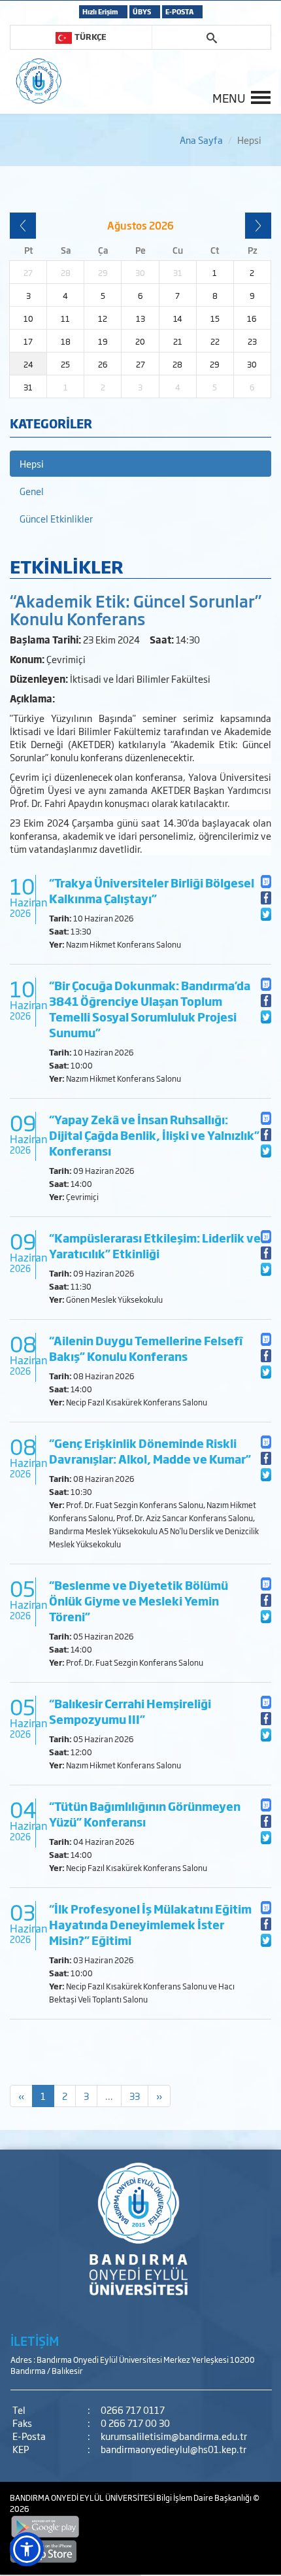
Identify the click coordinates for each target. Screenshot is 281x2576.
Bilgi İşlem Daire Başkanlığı (205, 2498)
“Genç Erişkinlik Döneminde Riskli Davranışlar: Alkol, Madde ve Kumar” (150, 1451)
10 (28, 318)
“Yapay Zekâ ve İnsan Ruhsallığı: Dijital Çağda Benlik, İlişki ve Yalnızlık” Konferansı (154, 1135)
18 (66, 341)
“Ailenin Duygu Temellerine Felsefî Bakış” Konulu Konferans (146, 1348)
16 (252, 318)
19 (103, 341)
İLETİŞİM (35, 2341)
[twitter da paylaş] (266, 914)
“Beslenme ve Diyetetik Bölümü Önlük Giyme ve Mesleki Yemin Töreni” (139, 1601)
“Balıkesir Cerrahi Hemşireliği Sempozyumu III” (130, 1711)
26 (103, 364)
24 (28, 364)
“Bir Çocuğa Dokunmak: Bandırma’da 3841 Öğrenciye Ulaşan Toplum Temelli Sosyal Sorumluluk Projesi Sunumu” (150, 1009)
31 (28, 387)
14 (178, 318)
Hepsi (32, 463)
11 (65, 318)
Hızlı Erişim (100, 11)
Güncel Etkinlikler (56, 518)
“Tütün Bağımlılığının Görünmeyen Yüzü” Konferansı (145, 1814)
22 (215, 341)
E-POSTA (179, 11)
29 (215, 364)
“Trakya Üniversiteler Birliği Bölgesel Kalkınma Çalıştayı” (152, 890)
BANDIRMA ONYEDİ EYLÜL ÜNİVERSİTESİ (83, 2498)
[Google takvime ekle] (266, 881)
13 (140, 318)
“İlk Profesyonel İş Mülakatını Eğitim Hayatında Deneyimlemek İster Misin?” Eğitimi (150, 1924)
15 (215, 318)
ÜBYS (142, 11)
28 (177, 364)
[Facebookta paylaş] (266, 898)
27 (140, 364)
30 (252, 364)
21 (178, 341)
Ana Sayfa (201, 140)
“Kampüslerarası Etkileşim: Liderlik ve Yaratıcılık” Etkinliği (155, 1245)
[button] (27, 2549)
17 (28, 341)
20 (140, 341)
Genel (32, 491)
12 (103, 318)
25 (65, 364)
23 (252, 341)
